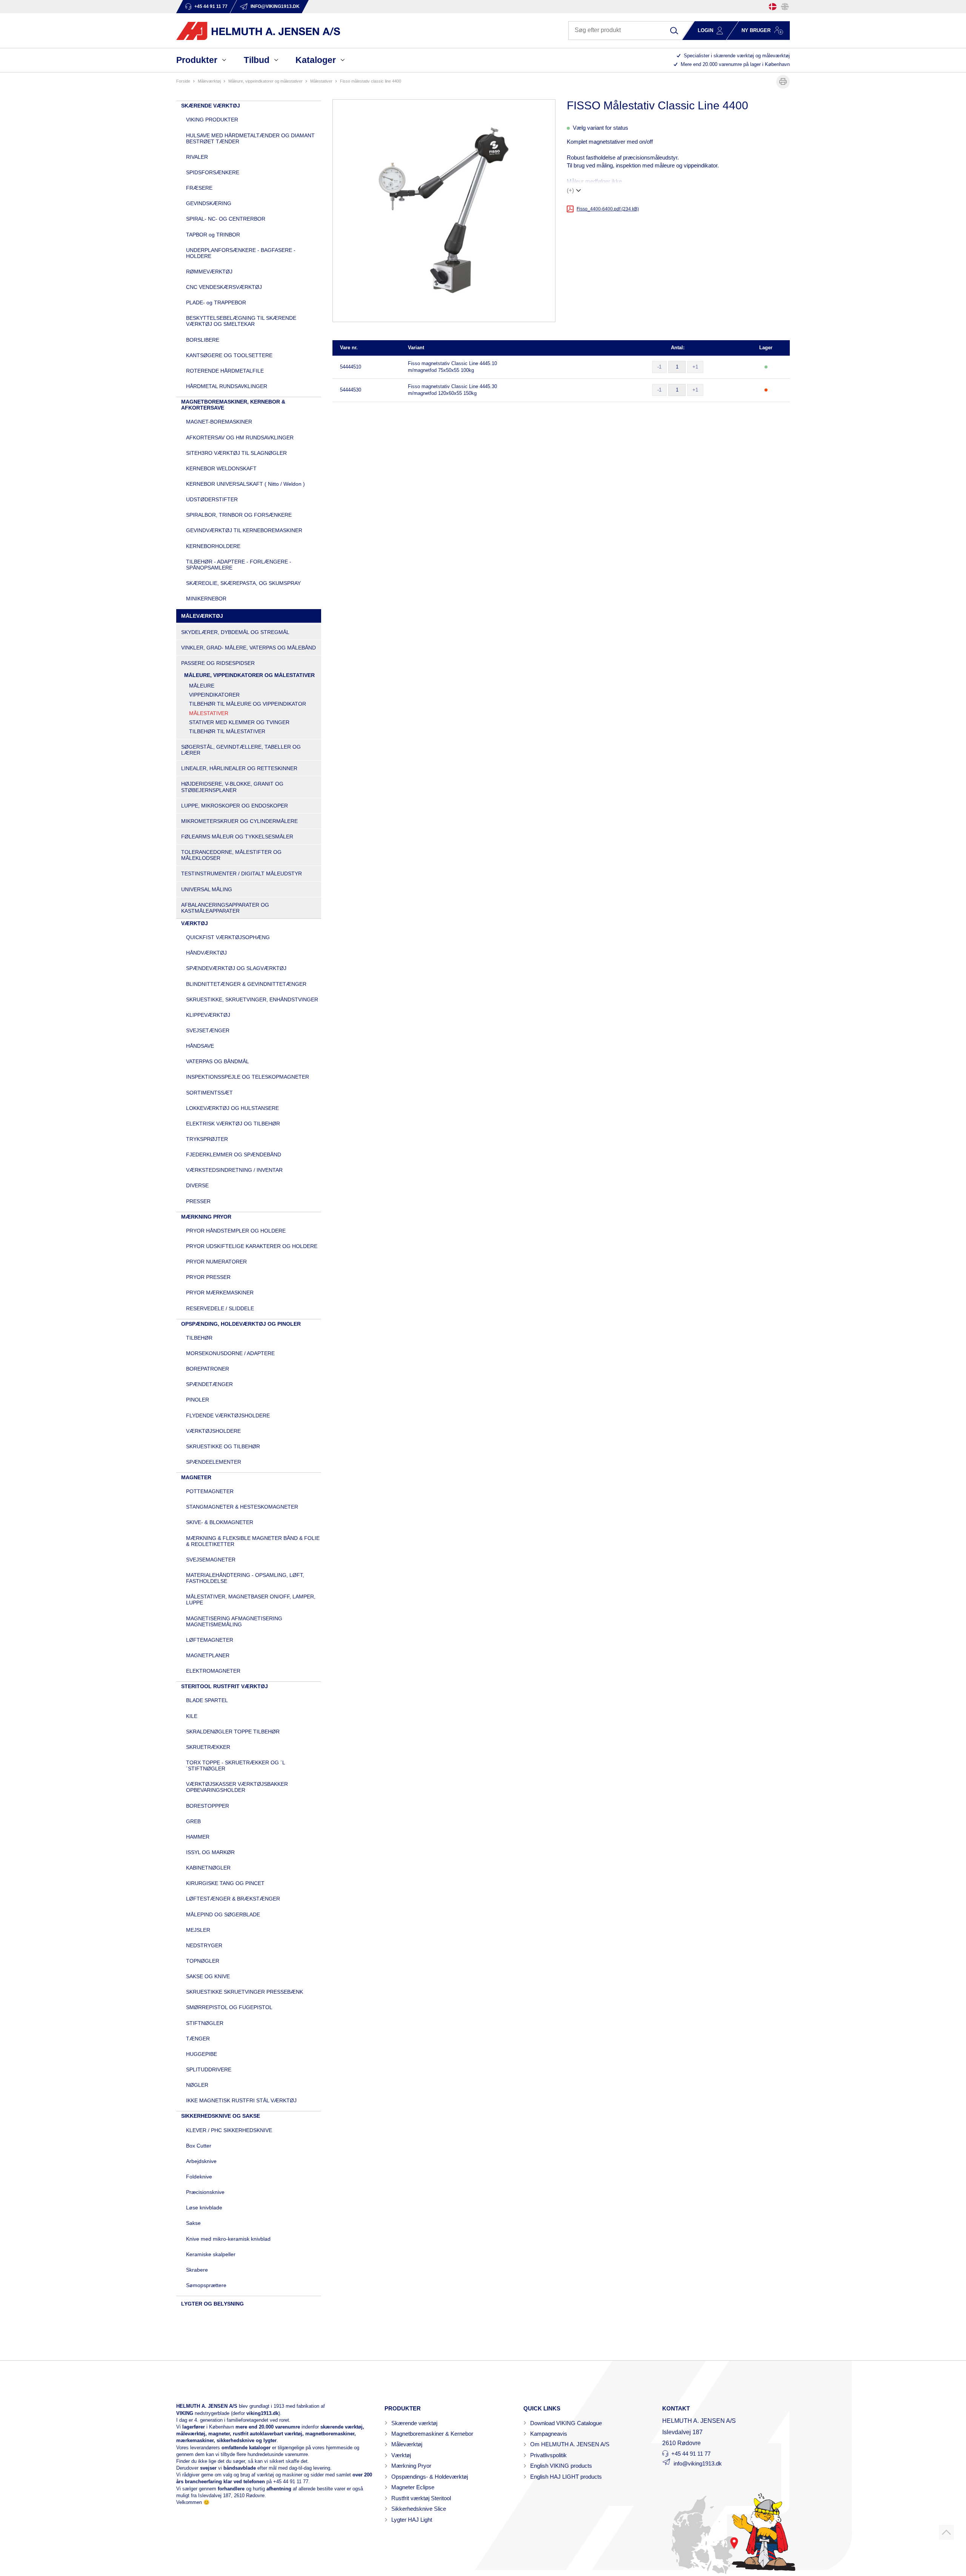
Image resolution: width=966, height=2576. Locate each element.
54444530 (351, 390)
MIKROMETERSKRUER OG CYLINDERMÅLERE (239, 821)
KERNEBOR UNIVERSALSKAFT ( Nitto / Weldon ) (245, 484)
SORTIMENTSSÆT (209, 1093)
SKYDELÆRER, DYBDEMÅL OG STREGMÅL (235, 632)
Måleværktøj (407, 2444)
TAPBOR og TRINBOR (213, 235)
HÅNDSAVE (200, 1046)
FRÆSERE (199, 188)
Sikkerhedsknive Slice (419, 2509)
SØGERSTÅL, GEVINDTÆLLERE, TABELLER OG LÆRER (241, 750)
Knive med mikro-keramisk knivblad (228, 2239)
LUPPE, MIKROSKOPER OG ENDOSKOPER (235, 806)
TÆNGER (198, 2039)
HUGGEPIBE (202, 2054)
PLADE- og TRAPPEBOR (216, 302)
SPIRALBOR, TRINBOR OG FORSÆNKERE (239, 515)
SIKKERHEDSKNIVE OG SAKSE (221, 2116)
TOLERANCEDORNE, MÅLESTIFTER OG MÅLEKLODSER (231, 855)
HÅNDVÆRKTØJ (206, 953)
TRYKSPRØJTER (207, 1139)
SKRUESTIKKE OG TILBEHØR (223, 1446)
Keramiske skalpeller (211, 2254)
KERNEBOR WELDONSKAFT (221, 468)
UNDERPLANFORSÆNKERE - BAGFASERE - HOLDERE (241, 253)
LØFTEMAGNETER (210, 1640)
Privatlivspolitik (548, 2455)
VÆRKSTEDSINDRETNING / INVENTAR (234, 1170)
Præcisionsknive (205, 2192)
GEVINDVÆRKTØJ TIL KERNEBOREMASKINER (244, 530)
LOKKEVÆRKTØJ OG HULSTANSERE (232, 1108)
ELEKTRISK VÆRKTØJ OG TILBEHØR (233, 1124)
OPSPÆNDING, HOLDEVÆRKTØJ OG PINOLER (241, 1324)
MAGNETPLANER (208, 1655)
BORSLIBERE (203, 340)
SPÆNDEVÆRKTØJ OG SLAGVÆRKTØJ (236, 968)
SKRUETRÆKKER (208, 1747)
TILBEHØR (199, 1338)
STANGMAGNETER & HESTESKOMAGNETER (242, 1507)
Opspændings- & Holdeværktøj (430, 2477)
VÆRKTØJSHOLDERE (213, 1431)
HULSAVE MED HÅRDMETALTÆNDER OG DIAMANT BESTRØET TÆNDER (250, 138)
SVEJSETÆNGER (208, 1030)
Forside (183, 81)
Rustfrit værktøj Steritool (421, 2498)
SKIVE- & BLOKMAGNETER (220, 1522)
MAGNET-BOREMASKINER (219, 422)
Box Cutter (199, 2146)
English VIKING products (561, 2466)
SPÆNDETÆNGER (209, 1384)
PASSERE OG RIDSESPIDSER (218, 663)
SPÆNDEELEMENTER (214, 1462)
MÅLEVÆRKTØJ (209, 81)
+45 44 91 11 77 (291, 2482)
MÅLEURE (202, 686)
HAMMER (198, 1837)
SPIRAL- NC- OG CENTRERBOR (226, 219)
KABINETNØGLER (208, 1868)
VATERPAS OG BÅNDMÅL (218, 1061)
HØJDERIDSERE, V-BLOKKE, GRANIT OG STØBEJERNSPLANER (232, 787)
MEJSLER (198, 1930)
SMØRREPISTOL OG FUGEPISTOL (229, 2007)
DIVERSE (197, 1185)
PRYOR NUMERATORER (216, 1262)
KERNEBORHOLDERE (213, 546)
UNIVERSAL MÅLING (207, 889)
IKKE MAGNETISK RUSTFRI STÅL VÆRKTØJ (241, 2100)
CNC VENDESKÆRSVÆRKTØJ (224, 287)
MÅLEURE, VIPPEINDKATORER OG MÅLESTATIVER (265, 81)
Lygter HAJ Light (412, 2520)
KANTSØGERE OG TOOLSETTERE (229, 355)
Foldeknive (199, 2177)
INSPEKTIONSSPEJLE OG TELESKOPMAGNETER (248, 1077)
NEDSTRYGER (204, 1945)
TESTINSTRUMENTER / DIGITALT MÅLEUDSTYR (241, 874)
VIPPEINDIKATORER (214, 695)
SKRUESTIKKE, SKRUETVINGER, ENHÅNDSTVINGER (252, 999)
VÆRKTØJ (195, 923)
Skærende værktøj (414, 2423)
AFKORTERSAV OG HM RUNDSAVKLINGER (240, 438)
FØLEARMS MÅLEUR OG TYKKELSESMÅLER (237, 837)
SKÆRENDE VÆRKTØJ (211, 106)
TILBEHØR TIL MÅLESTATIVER (227, 731)
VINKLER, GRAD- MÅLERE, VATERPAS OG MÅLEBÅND (248, 648)
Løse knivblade (204, 2208)
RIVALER (197, 157)
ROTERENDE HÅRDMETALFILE (225, 371)
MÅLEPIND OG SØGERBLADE (223, 1914)
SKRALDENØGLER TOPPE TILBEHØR (233, 1732)
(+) (570, 190)
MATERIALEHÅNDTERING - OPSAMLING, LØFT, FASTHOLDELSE (245, 1578)
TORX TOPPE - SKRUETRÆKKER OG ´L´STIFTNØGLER (236, 1765)
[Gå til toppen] (946, 2532)
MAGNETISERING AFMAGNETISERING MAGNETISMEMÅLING (234, 1621)
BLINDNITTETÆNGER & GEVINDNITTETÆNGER (246, 984)
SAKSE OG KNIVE (208, 1976)
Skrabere (197, 2270)
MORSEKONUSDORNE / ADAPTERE (230, 1353)
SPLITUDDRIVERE (209, 2069)
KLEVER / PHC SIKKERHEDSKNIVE (229, 2130)
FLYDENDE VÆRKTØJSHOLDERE (228, 1415)
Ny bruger (756, 30)
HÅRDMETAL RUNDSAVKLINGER (227, 386)
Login (705, 30)
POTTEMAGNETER (210, 1491)
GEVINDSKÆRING (209, 203)
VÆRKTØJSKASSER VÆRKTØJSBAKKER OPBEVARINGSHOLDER (237, 1787)
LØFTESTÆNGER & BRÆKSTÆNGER (233, 1899)
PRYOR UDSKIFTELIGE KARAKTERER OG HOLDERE (252, 1246)
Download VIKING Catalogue (566, 2423)
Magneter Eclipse (413, 2487)
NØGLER (197, 2085)
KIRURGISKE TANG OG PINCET (225, 1883)
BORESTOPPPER (208, 1806)
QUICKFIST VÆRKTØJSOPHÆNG (228, 937)
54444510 (351, 367)
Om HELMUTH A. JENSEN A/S (570, 2444)
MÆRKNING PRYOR (206, 1217)
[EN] (785, 7)
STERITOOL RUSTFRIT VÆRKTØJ (225, 1686)
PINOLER (198, 1400)
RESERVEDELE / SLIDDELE (220, 1308)
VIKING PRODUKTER (212, 120)
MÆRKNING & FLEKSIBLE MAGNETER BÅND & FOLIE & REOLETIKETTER (253, 1541)
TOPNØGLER (203, 1961)
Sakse (193, 2223)
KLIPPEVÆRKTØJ (208, 1015)
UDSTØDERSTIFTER (212, 499)
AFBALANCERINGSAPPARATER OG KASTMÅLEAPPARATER (225, 908)
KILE (192, 1716)
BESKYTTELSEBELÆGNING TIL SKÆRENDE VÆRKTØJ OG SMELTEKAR (241, 321)
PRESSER (198, 1201)
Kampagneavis (549, 2434)
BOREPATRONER (208, 1369)
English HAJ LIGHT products (566, 2477)
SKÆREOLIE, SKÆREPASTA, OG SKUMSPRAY (243, 583)
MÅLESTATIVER (321, 81)
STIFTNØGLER (205, 2023)
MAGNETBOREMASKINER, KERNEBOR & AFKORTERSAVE (233, 405)
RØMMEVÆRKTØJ (209, 272)
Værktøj (401, 2455)
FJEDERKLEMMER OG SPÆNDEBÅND (234, 1154)
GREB (193, 1821)
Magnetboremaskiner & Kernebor (432, 2434)
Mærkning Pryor (411, 2466)
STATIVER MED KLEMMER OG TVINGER (239, 722)
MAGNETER (196, 1477)
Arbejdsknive (201, 2161)
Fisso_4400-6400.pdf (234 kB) (608, 209)
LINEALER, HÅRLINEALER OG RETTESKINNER (239, 768)
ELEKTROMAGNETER (213, 1671)
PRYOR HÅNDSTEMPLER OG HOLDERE (236, 1231)
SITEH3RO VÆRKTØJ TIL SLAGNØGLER (236, 453)
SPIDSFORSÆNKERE (213, 172)
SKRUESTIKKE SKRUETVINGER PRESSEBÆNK (245, 1992)
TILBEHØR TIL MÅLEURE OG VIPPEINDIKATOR (248, 704)
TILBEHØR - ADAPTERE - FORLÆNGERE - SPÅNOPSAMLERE (239, 565)
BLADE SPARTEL (207, 1700)
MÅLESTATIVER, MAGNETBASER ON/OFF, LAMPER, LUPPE (251, 1600)
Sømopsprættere (206, 2285)
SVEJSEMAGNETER (211, 1560)
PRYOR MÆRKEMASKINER (220, 1293)
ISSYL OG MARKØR (210, 1852)
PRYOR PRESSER (208, 1277)
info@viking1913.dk (698, 2463)
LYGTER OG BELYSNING (212, 2304)
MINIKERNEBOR (206, 599)
